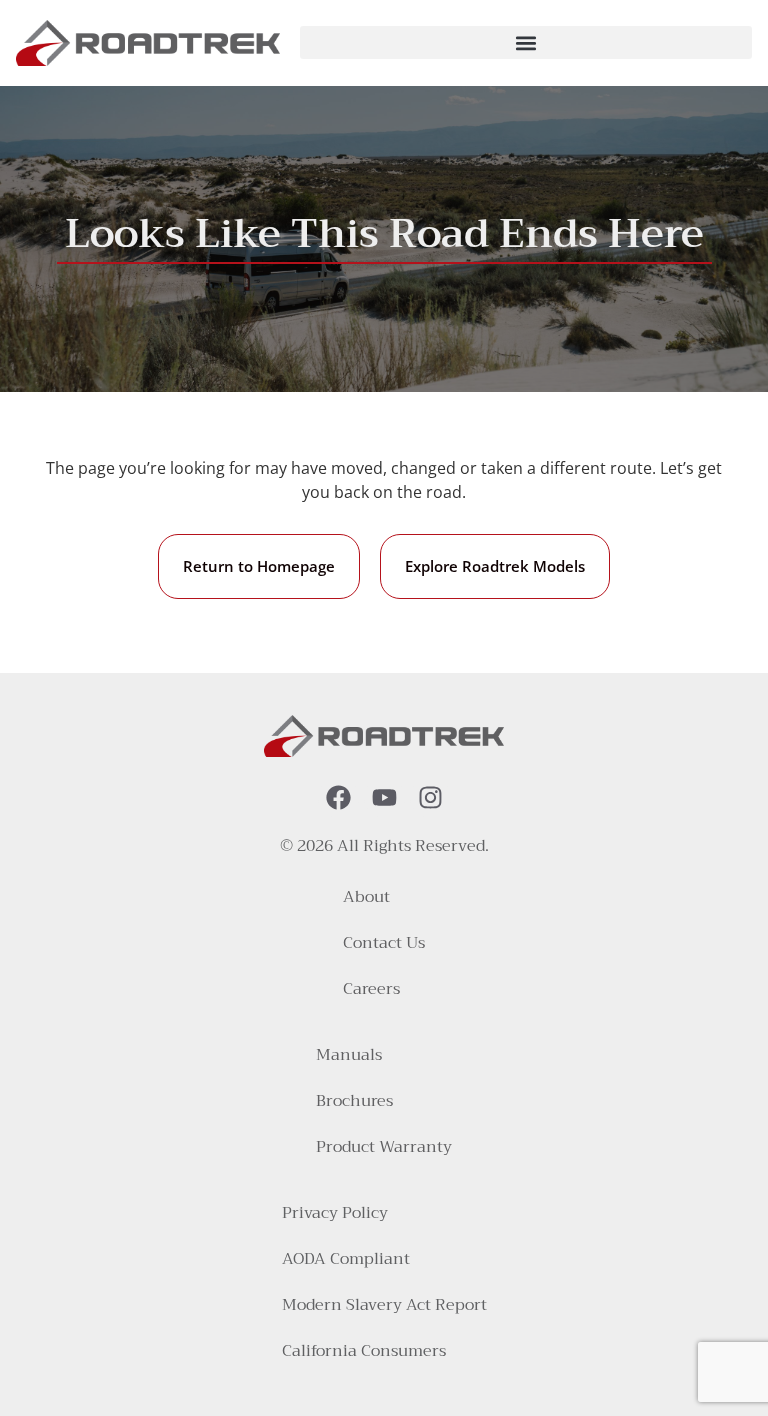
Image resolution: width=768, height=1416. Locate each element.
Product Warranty (384, 1147)
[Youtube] (384, 797)
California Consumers (364, 1351)
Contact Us (384, 943)
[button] (526, 42)
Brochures (354, 1101)
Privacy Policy (335, 1213)
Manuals (349, 1055)
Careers (371, 989)
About (366, 897)
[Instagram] (430, 797)
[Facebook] (338, 797)
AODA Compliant (346, 1259)
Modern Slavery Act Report (384, 1305)
